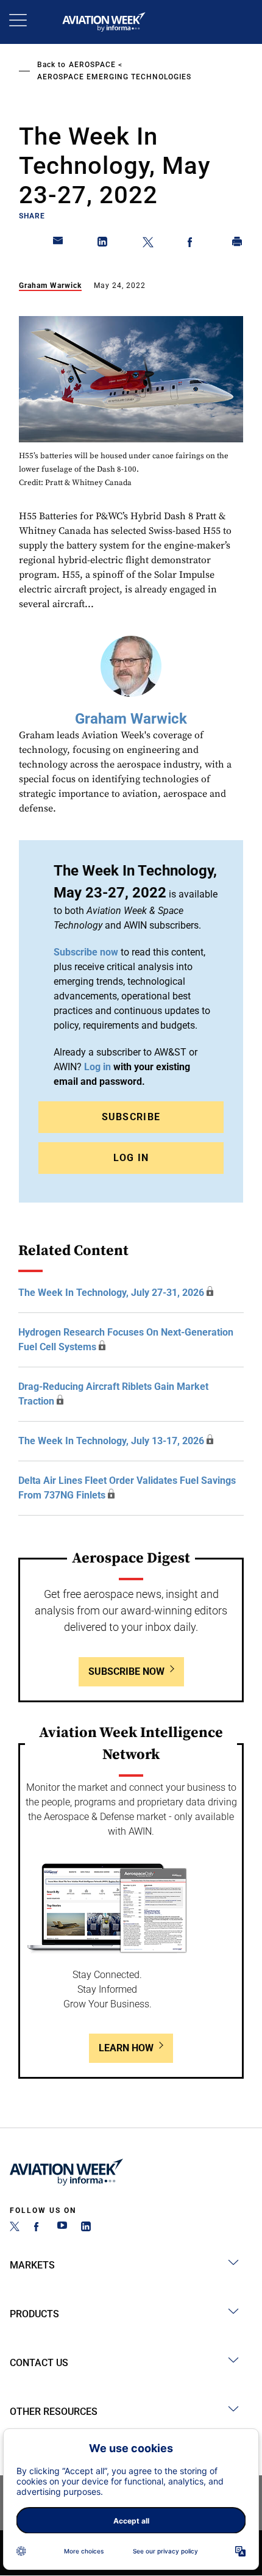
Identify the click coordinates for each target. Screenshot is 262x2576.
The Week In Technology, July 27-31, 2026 (111, 1293)
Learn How (126, 2048)
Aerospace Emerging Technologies (114, 77)
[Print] (238, 244)
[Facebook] (38, 2228)
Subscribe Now (126, 1671)
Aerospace (92, 65)
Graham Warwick (50, 286)
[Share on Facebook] (193, 244)
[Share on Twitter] (148, 244)
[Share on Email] (58, 244)
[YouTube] (62, 2228)
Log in (97, 1067)
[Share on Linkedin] (103, 244)
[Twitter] (15, 2228)
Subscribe (131, 1117)
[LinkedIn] (86, 2228)
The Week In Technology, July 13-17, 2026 (111, 1441)
